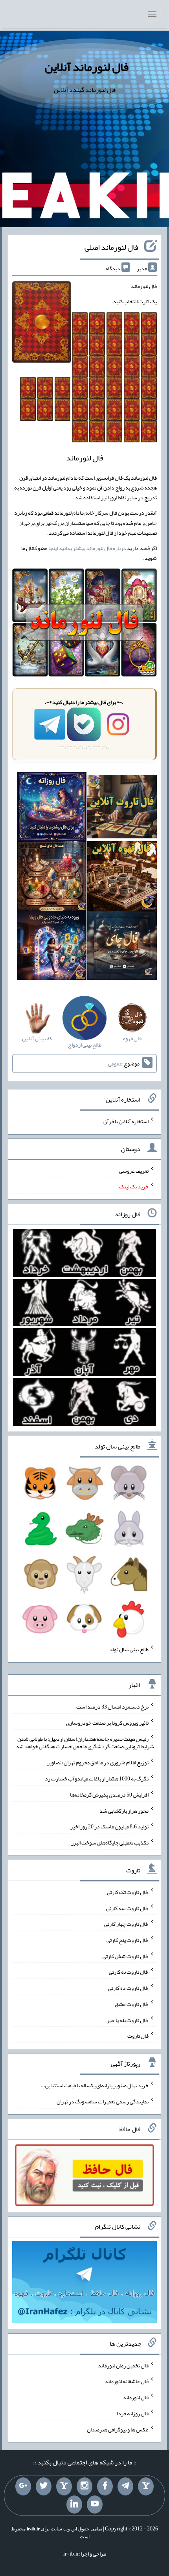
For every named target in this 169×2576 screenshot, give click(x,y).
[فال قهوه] (122, 878)
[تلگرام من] (125, 2486)
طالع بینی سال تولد (129, 1649)
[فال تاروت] (122, 808)
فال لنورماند (136, 2397)
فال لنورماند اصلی (111, 247)
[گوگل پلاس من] (23, 2486)
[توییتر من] (44, 2486)
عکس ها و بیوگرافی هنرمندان (118, 2429)
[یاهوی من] (146, 2486)
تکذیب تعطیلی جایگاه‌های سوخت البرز (110, 1843)
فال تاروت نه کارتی (129, 1972)
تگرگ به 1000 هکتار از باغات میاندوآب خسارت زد (97, 1778)
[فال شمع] (52, 878)
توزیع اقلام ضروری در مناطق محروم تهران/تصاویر (98, 1762)
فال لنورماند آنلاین (87, 67)
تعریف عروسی (134, 1170)
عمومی (115, 1063)
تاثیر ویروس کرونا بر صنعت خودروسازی (107, 1723)
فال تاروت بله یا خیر (128, 2020)
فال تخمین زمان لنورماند (123, 2365)
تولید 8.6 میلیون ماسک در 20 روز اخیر (109, 1826)
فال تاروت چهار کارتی (126, 1924)
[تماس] (64, 2486)
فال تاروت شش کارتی (126, 1956)
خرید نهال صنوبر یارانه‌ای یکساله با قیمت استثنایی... (95, 2085)
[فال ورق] (52, 947)
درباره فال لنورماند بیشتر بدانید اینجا (87, 548)
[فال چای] (122, 947)
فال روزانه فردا (133, 2413)
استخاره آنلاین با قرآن (126, 1121)
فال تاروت (138, 2036)
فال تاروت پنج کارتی (128, 1940)
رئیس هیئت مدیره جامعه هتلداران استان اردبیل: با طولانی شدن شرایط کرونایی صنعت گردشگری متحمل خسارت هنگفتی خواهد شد (85, 1742)
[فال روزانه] (52, 808)
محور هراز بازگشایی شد (124, 1810)
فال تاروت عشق (132, 2004)
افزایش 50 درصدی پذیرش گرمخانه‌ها (109, 1795)
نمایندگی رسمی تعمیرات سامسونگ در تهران (103, 2101)
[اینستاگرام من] (84, 2486)
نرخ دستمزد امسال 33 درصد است (112, 1707)
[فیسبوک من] (105, 2486)
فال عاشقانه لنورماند (127, 2381)
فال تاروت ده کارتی (128, 1988)
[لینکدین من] (74, 2504)
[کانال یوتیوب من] (95, 2504)
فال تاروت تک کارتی (128, 1892)
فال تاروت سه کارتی (127, 1908)
